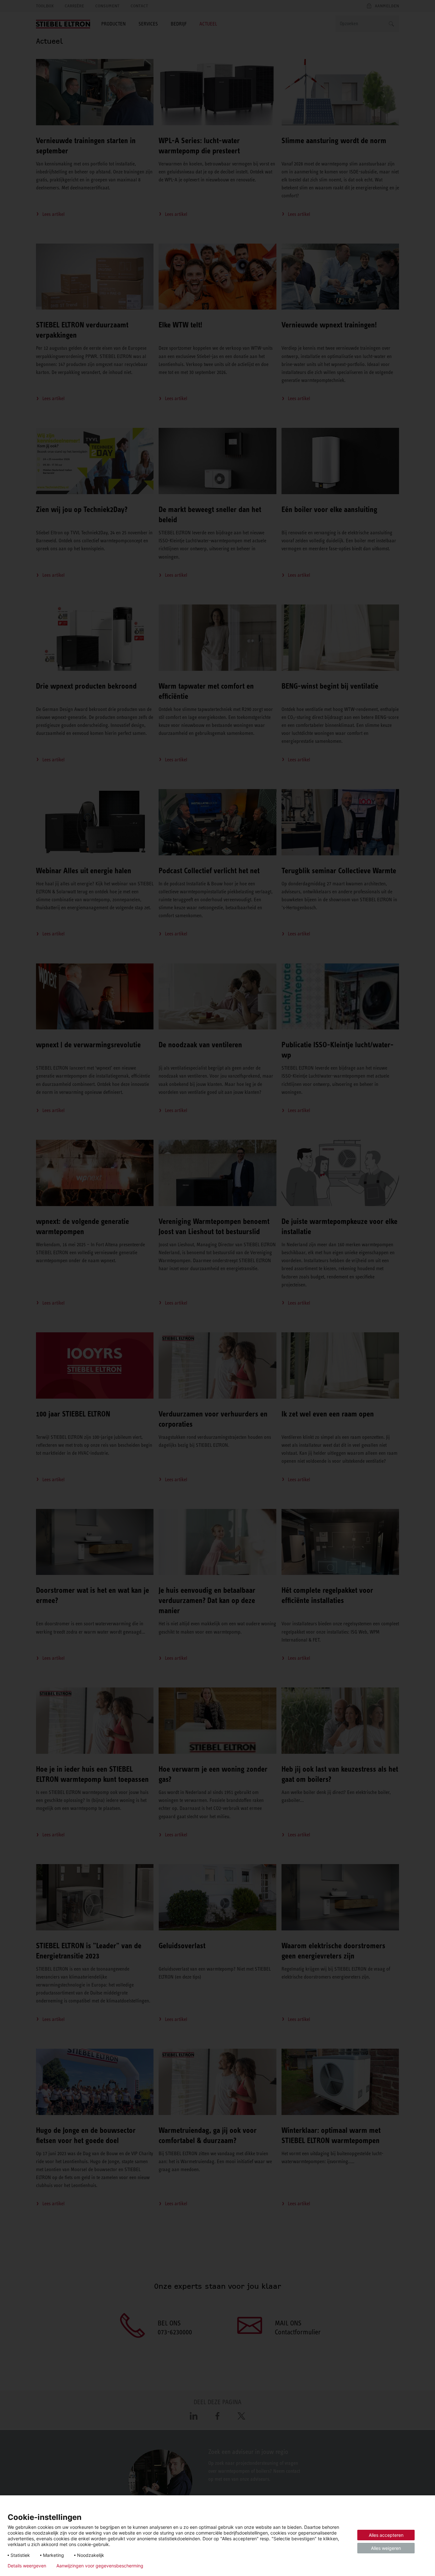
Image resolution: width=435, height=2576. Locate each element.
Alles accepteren (386, 2535)
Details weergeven (27, 2566)
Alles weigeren (386, 2548)
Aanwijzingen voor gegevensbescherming (100, 2566)
